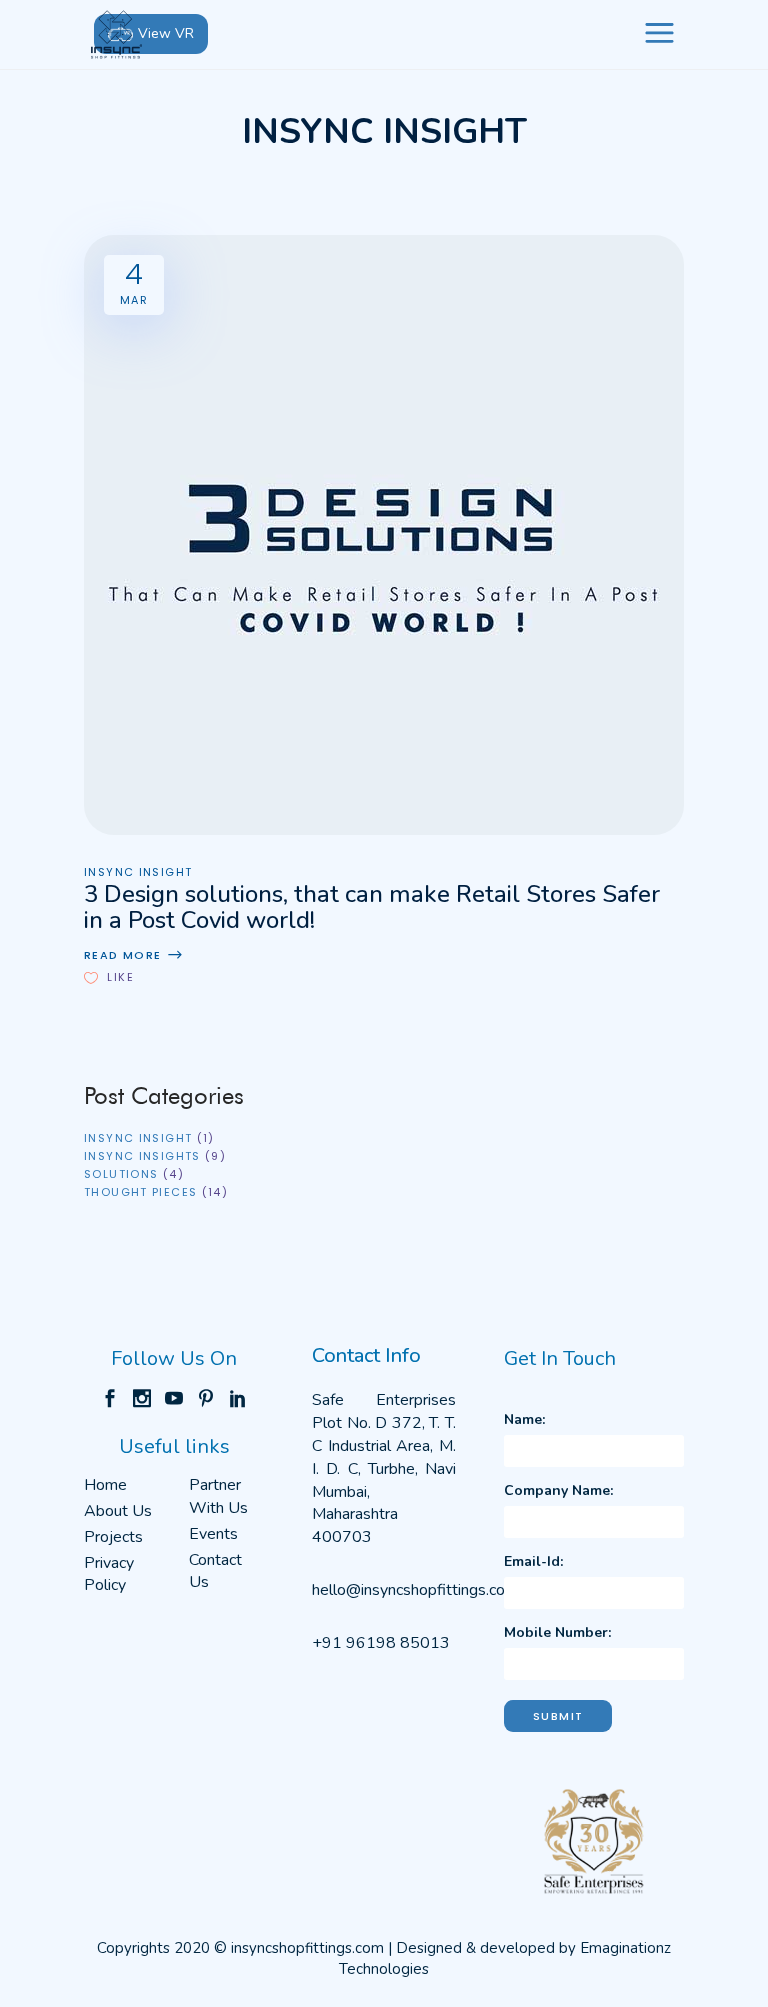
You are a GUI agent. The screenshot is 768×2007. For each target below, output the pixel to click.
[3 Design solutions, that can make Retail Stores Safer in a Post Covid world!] (384, 535)
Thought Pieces (140, 1192)
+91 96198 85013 (381, 1643)
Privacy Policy (109, 1574)
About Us (118, 1511)
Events (213, 1534)
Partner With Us (218, 1496)
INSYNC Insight (138, 872)
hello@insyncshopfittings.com (415, 1590)
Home (105, 1485)
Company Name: (558, 1490)
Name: (524, 1419)
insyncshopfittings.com (307, 1948)
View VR (166, 33)
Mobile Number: (557, 1632)
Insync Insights (142, 1156)
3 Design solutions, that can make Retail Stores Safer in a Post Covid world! (372, 907)
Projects (113, 1537)
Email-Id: (533, 1561)
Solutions (121, 1174)
